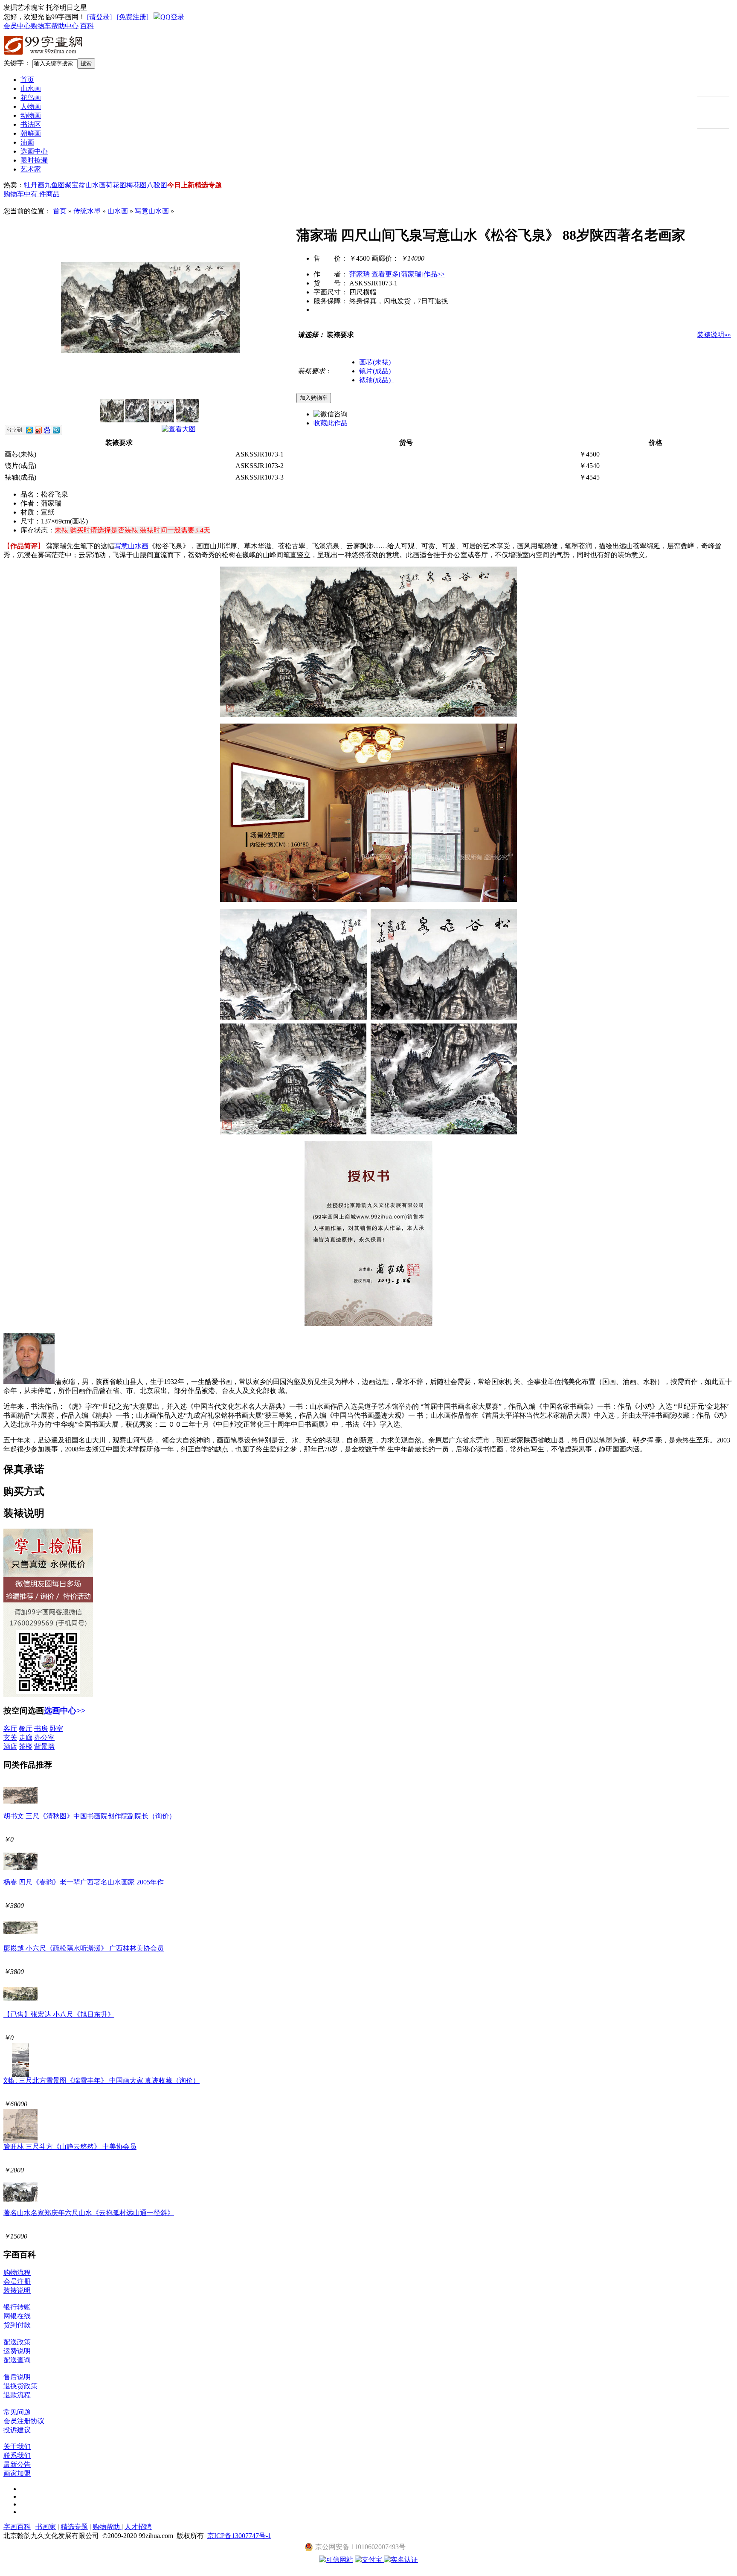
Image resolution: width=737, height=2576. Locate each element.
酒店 (10, 1746)
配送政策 (17, 2342)
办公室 (44, 1737)
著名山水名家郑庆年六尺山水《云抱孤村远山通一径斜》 (89, 2213)
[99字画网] (44, 56)
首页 (27, 80)
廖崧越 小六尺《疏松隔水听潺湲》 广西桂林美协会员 (84, 1948)
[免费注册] (133, 17)
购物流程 (17, 2272)
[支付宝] (369, 2560)
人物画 (31, 106)
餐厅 (26, 1728)
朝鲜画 (31, 133)
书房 (41, 1728)
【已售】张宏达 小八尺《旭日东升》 (59, 2014)
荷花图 (116, 185)
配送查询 (17, 2360)
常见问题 (17, 2412)
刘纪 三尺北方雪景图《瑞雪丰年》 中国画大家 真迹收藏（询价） (102, 2080)
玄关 (10, 1737)
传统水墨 (87, 211)
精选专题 (208, 185)
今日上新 (181, 185)
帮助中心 (65, 26)
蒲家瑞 (360, 274)
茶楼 (26, 1746)
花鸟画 (31, 97)
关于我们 (17, 2447)
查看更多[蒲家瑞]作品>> (408, 274)
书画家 (46, 2527)
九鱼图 (55, 185)
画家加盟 (17, 2473)
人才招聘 (138, 2527)
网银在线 (17, 2316)
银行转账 (17, 2307)
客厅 (10, 1728)
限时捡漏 (34, 160)
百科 (87, 26)
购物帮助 (107, 2527)
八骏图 (157, 185)
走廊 (26, 1737)
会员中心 (17, 26)
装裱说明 (17, 2290)
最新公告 (17, 2464)
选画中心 (34, 151)
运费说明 (17, 2351)
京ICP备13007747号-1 (239, 2536)
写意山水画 (152, 211)
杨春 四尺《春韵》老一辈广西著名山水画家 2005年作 (84, 1882)
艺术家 (31, 169)
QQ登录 (172, 17)
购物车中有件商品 (32, 194)
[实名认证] (401, 2560)
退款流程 (17, 2395)
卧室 (56, 1728)
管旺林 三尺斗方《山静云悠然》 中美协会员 (70, 2147)
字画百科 (17, 2527)
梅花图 (136, 185)
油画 (27, 142)
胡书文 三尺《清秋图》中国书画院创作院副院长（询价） (90, 1816)
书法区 (31, 124)
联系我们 (17, 2455)
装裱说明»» (714, 335)
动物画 (31, 115)
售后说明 (17, 2377)
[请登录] (99, 17)
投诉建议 (17, 2430)
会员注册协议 (24, 2421)
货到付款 (17, 2325)
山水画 (31, 89)
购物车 (41, 26)
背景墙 (44, 1746)
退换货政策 (20, 2386)
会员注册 (17, 2281)
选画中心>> (65, 1711)
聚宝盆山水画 (85, 185)
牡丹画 (34, 185)
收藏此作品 (331, 423)
